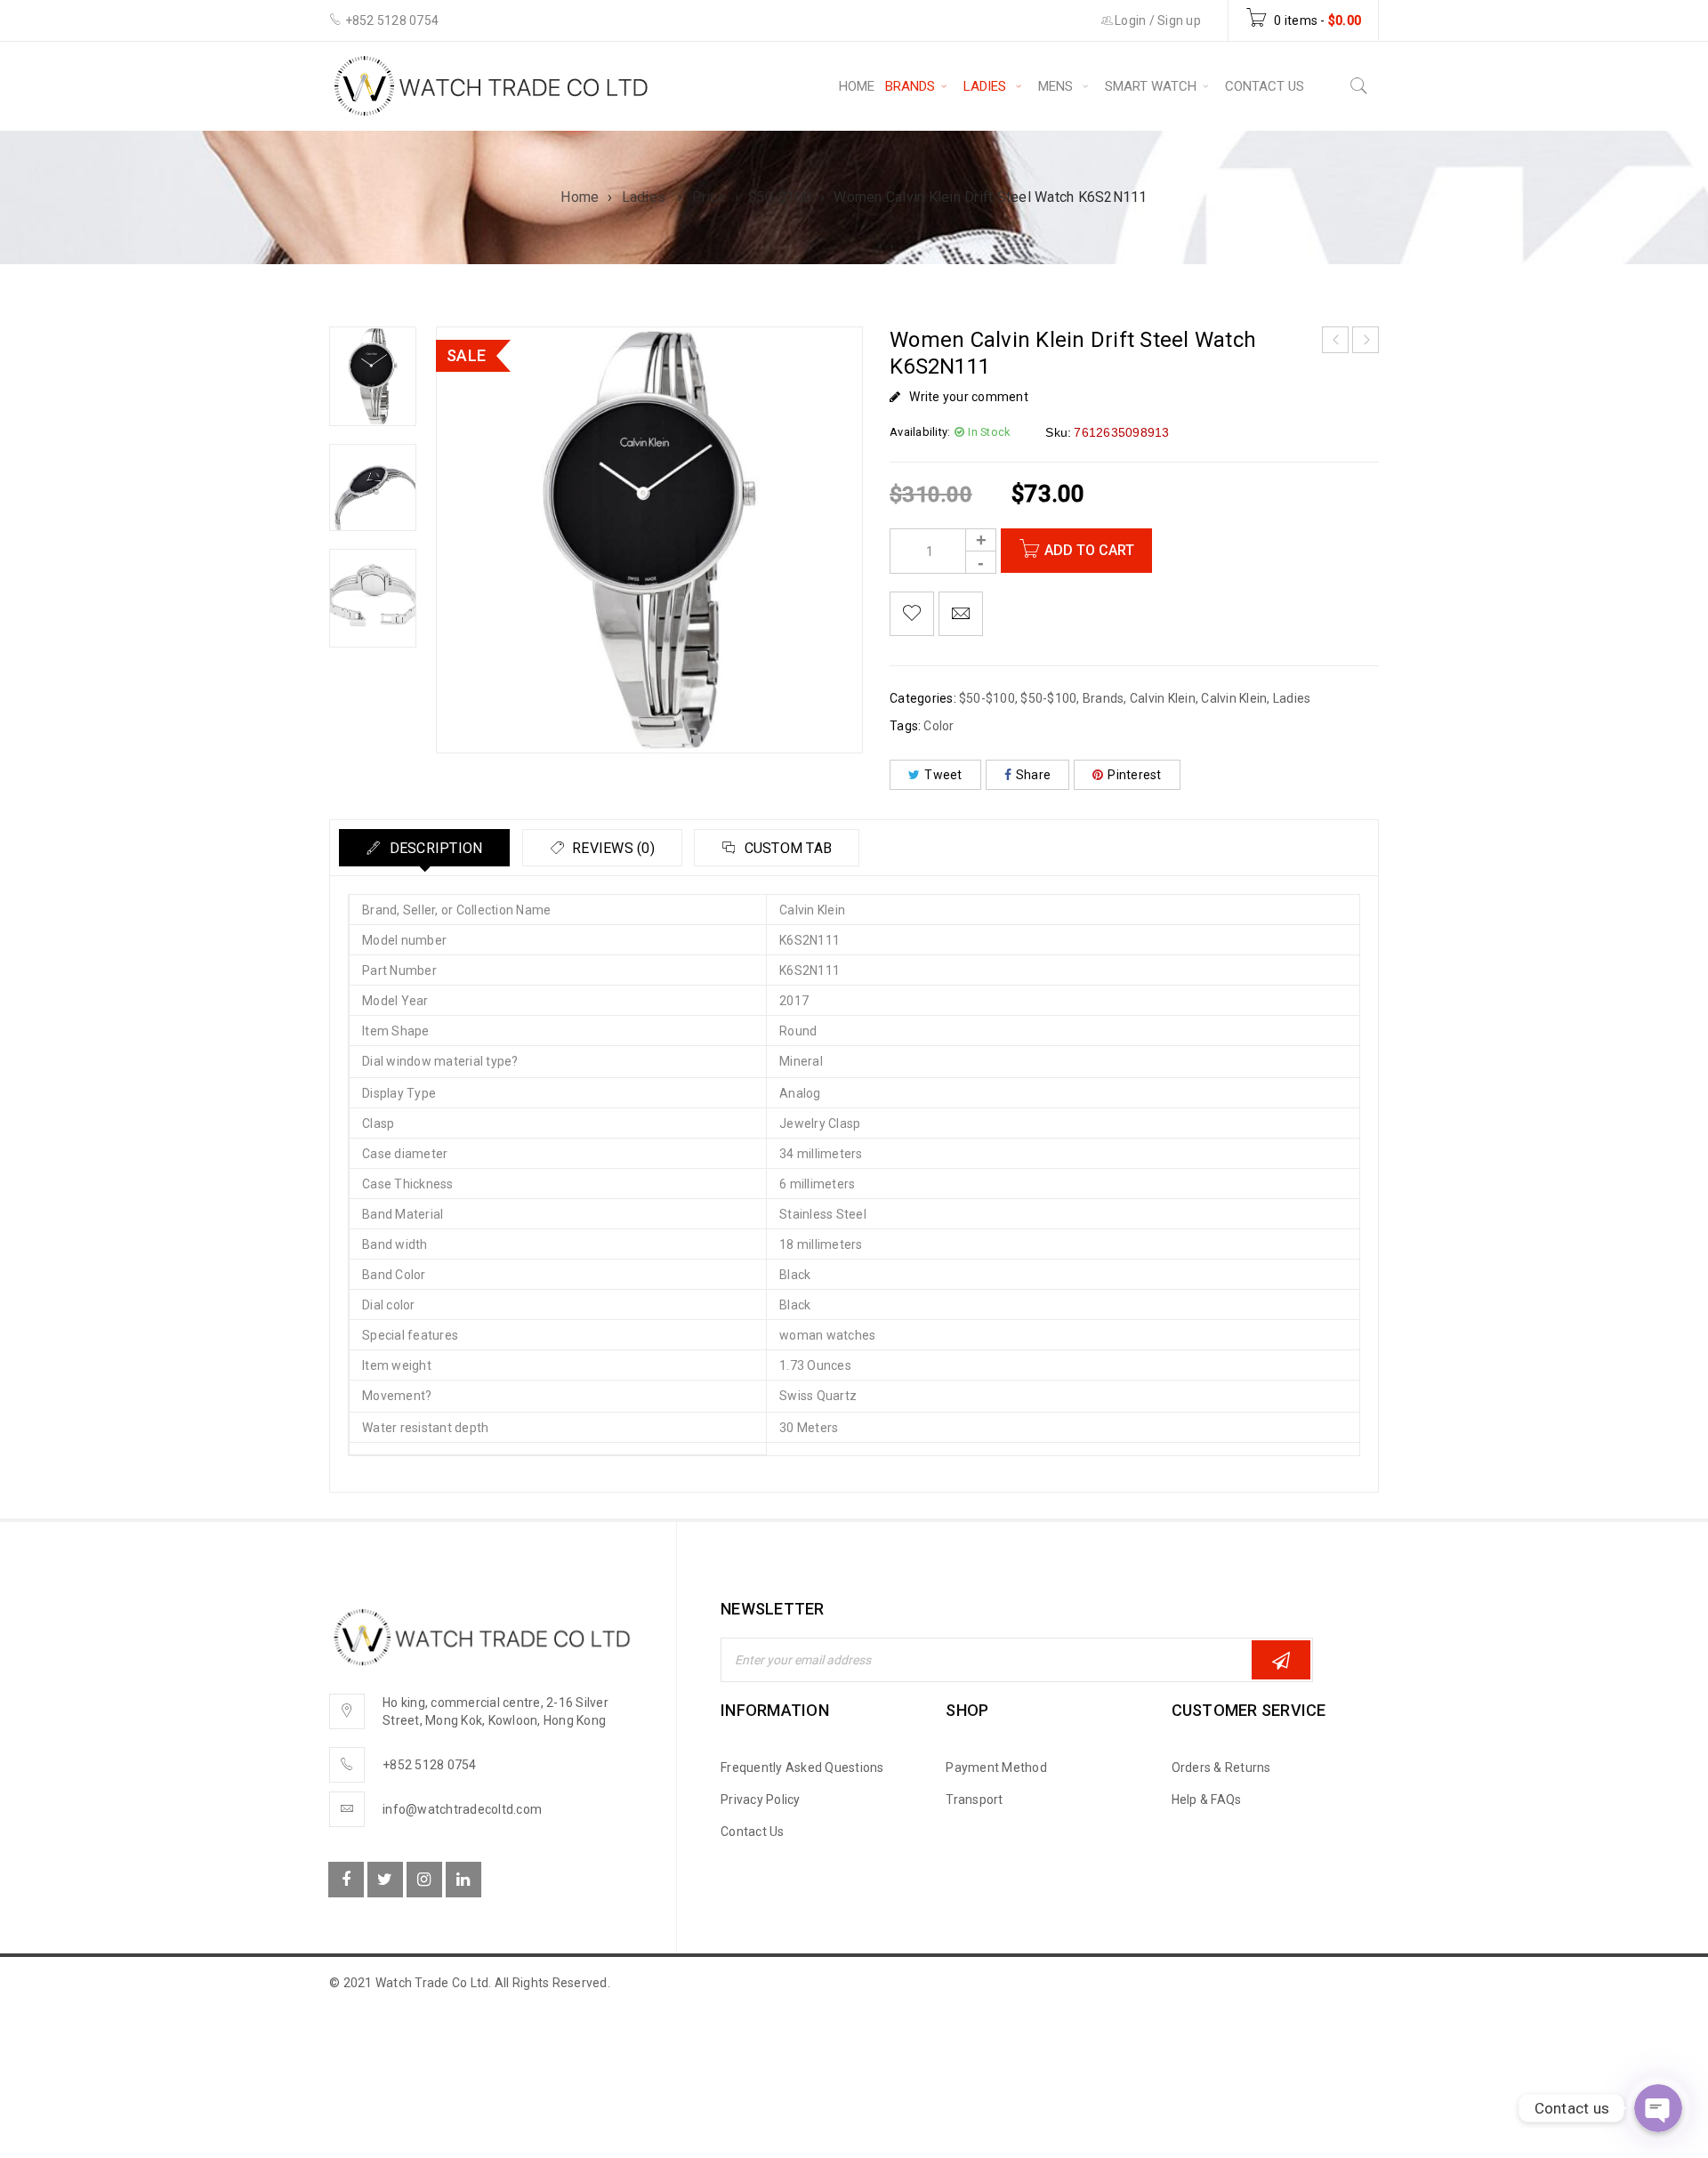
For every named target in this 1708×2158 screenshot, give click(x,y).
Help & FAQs (1207, 1800)
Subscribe (1281, 1660)
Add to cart (1089, 550)
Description (434, 848)
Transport (974, 1800)
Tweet (943, 775)
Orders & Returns (1221, 1767)
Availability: (920, 432)
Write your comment (969, 397)
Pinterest (1134, 775)
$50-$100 (780, 197)
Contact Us (753, 1832)
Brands (1104, 698)
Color (939, 726)
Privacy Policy (761, 1800)
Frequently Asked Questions (802, 1767)
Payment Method (996, 1767)
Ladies (646, 197)
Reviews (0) (612, 848)
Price (709, 197)
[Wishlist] (912, 614)
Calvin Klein (1163, 698)
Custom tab (786, 848)
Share (1033, 775)
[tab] (424, 848)
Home (580, 197)
